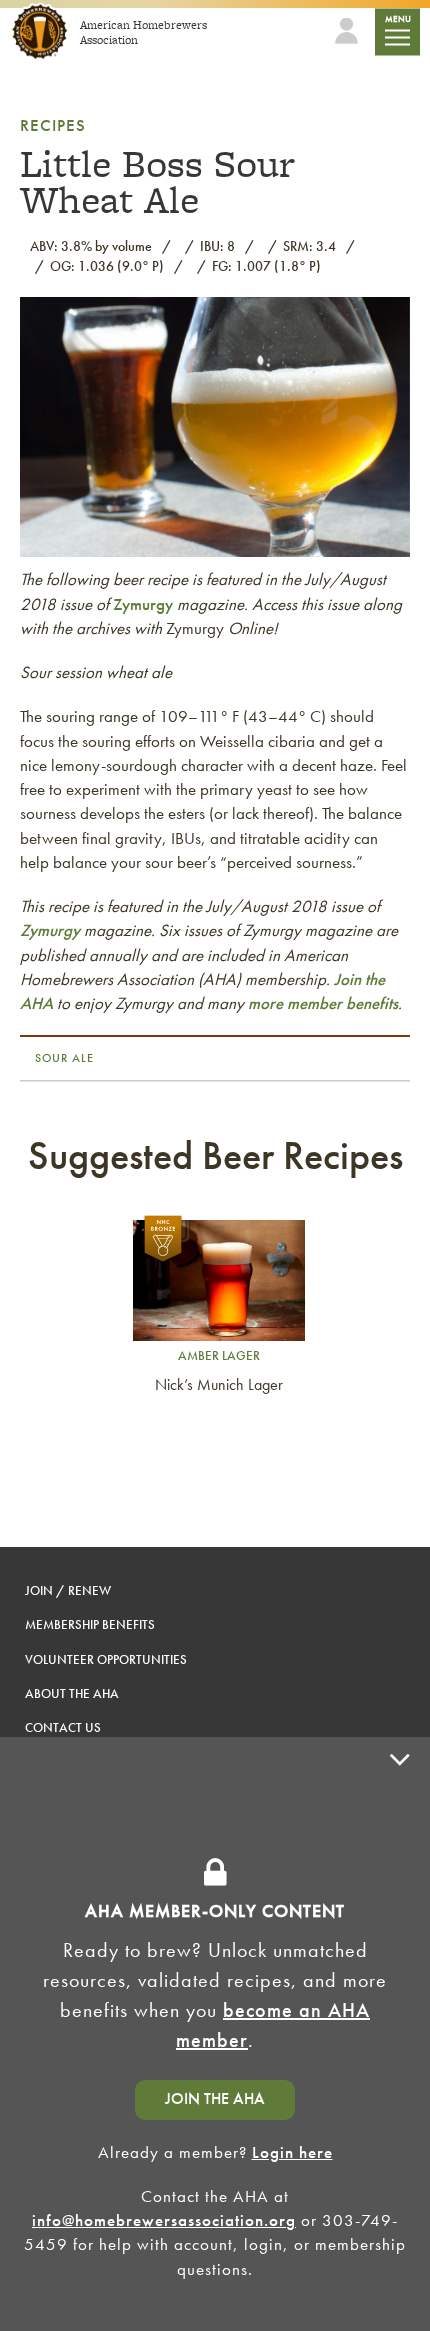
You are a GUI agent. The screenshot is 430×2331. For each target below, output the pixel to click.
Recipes (53, 125)
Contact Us (63, 1727)
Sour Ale (64, 1058)
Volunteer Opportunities (106, 1659)
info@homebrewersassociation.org (164, 2220)
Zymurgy (143, 604)
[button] (400, 2034)
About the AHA (72, 1693)
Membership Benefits (90, 1624)
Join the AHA (215, 2098)
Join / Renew (68, 1590)
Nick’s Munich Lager (219, 1384)
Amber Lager (219, 1355)
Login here (292, 2152)
